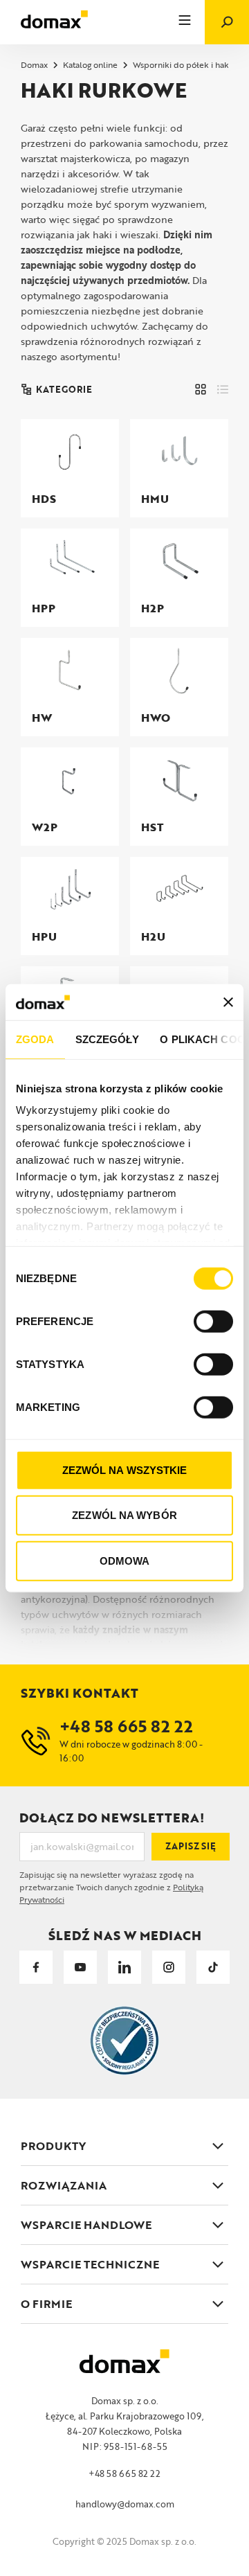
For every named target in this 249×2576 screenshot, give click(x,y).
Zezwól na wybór (124, 1515)
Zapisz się (191, 1846)
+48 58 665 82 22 (124, 2473)
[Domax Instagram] (169, 1967)
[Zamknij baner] (228, 1002)
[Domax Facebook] (36, 1967)
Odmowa (125, 1561)
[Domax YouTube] (80, 1967)
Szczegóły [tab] (108, 1039)
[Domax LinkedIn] (124, 1967)
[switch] (213, 1322)
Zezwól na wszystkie (125, 1470)
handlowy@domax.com (125, 2504)
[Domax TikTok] (213, 1967)
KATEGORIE (64, 389)
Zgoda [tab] (35, 1039)
